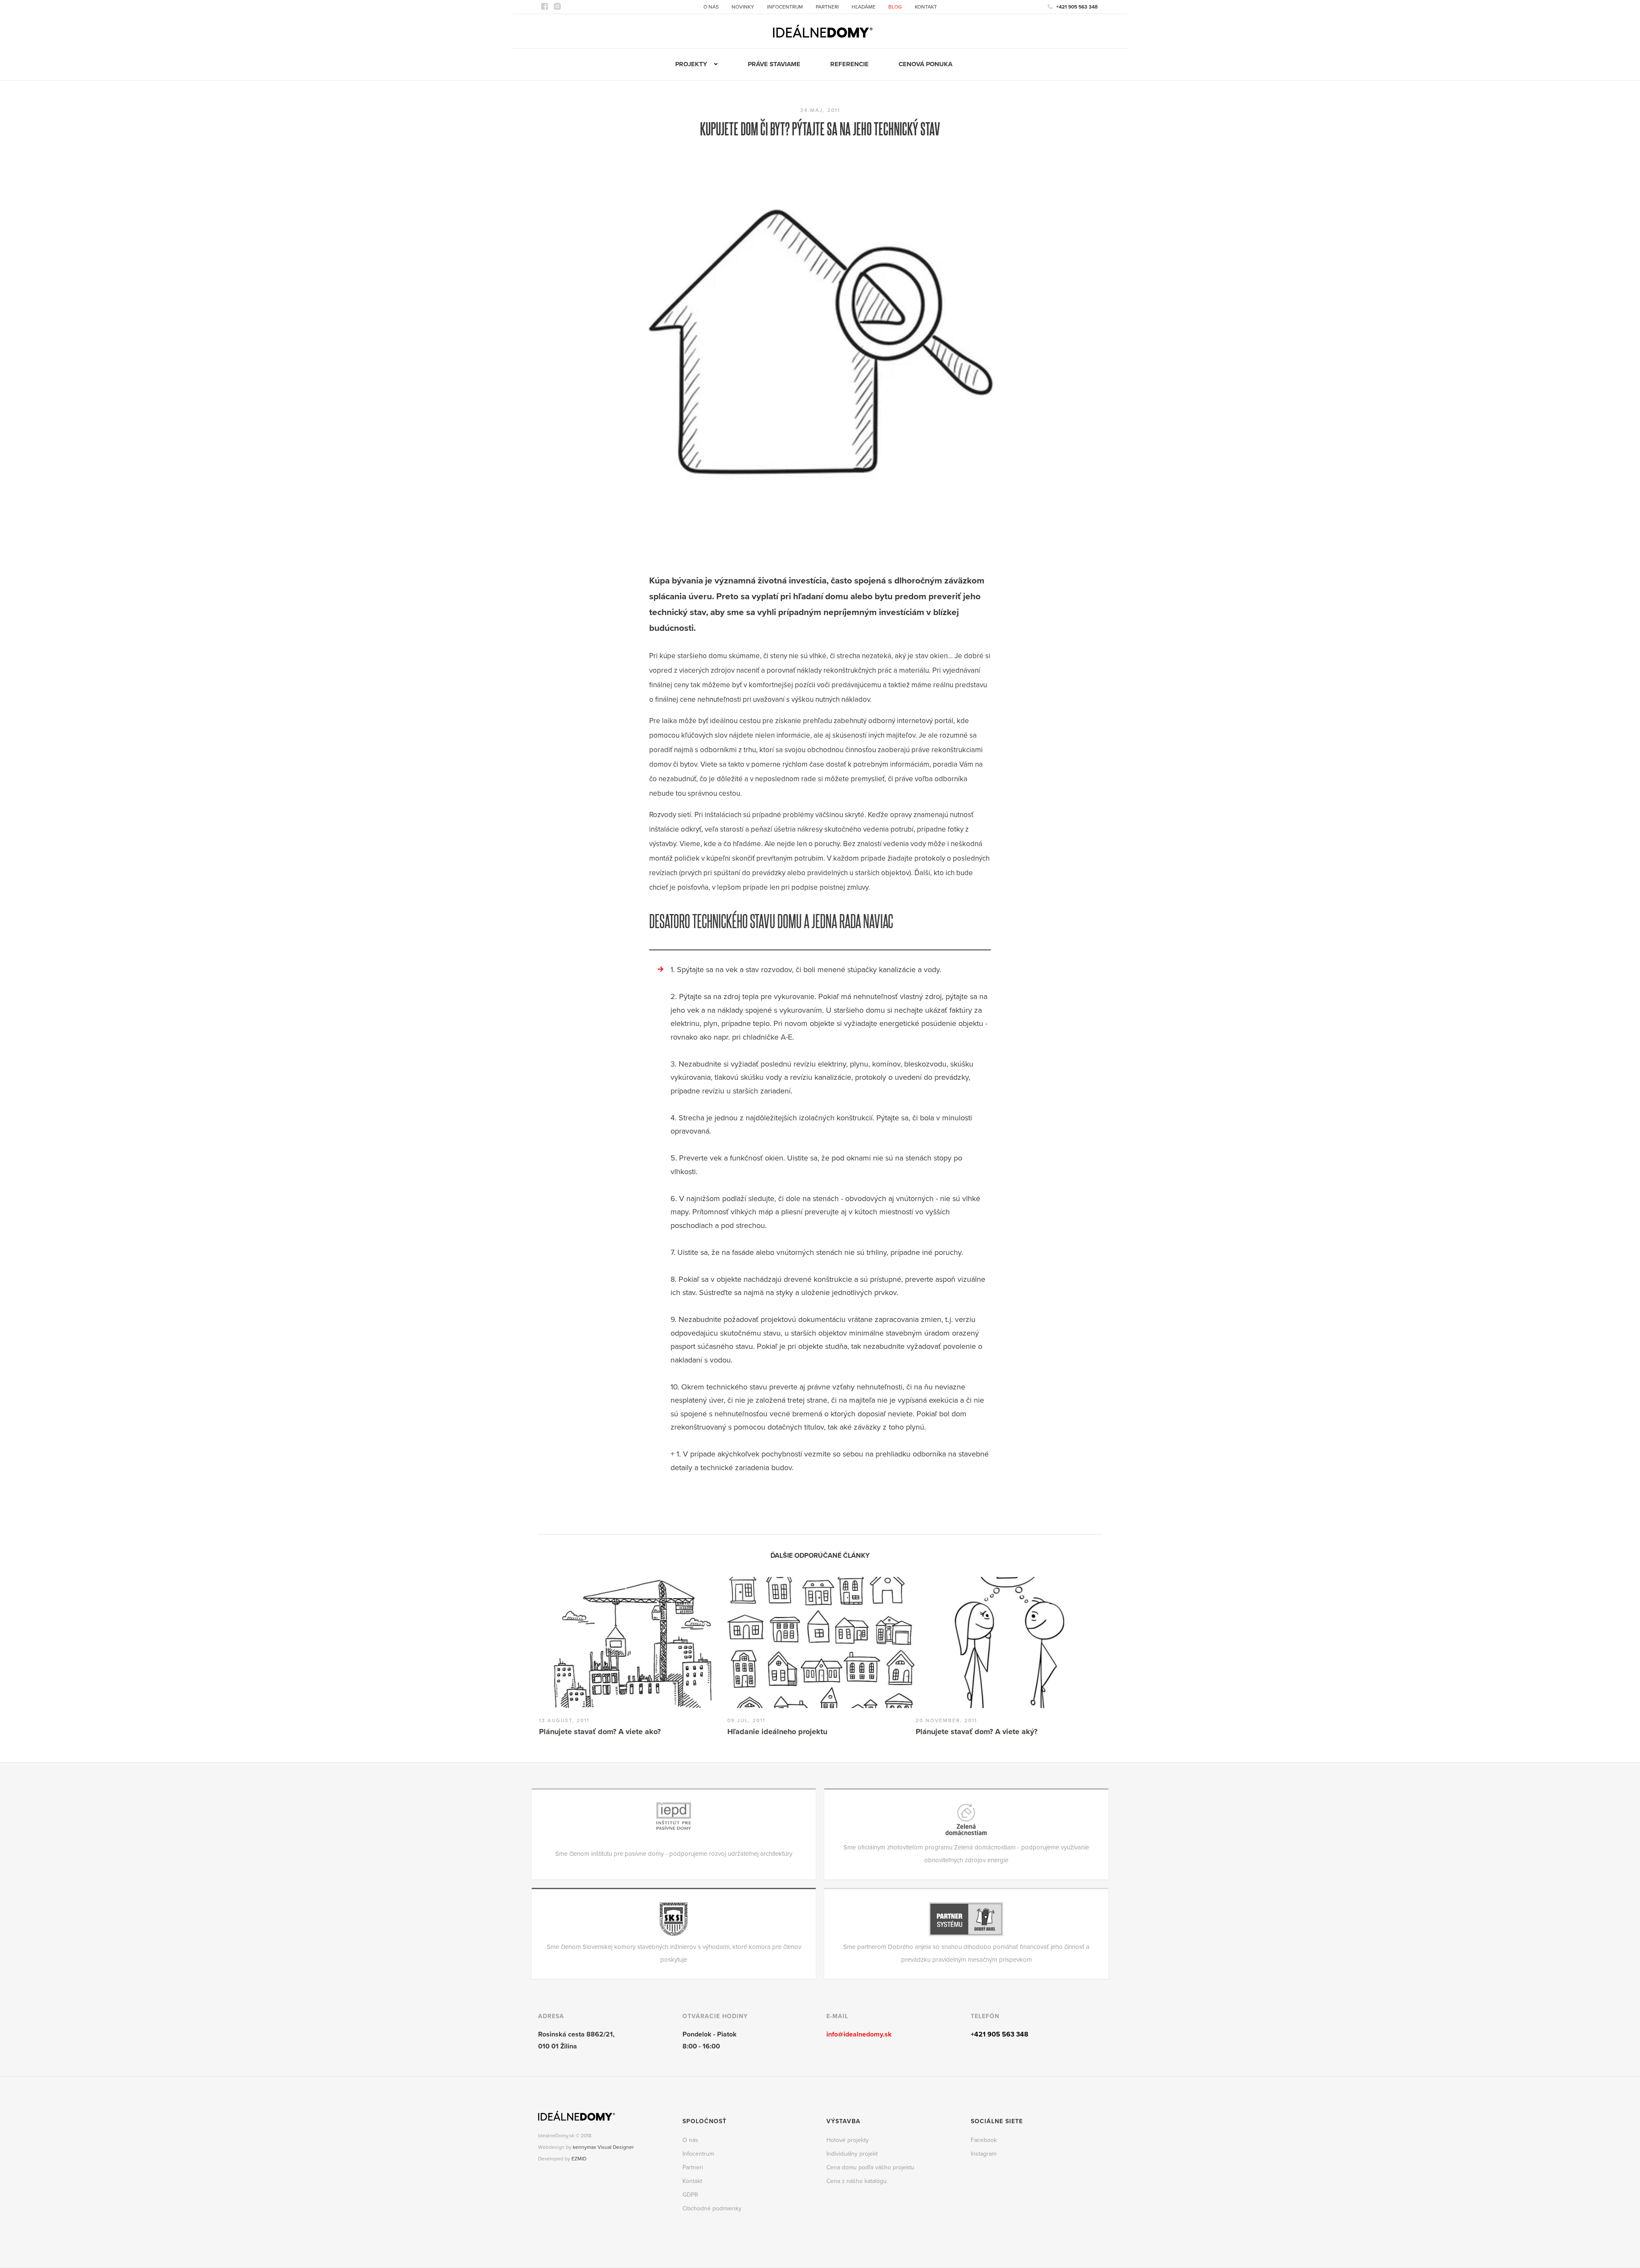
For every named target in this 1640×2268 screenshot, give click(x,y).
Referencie (849, 64)
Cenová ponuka (925, 64)
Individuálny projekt (852, 2154)
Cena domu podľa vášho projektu (870, 2167)
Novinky (743, 7)
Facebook (984, 2140)
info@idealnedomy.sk (859, 2034)
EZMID (579, 2159)
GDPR (690, 2195)
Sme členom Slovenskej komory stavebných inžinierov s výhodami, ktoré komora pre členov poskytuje (674, 1953)
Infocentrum (785, 7)
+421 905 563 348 (1077, 7)
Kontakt (926, 7)
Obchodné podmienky (712, 2208)
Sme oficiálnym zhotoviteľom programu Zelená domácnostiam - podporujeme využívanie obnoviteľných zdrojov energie (966, 1854)
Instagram (984, 2154)
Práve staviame (774, 64)
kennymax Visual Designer (603, 2147)
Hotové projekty (848, 2140)
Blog (895, 7)
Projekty (691, 64)
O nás (711, 7)
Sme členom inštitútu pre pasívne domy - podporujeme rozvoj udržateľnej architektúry (674, 1854)
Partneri (827, 7)
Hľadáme (864, 7)
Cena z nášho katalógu (857, 2181)
